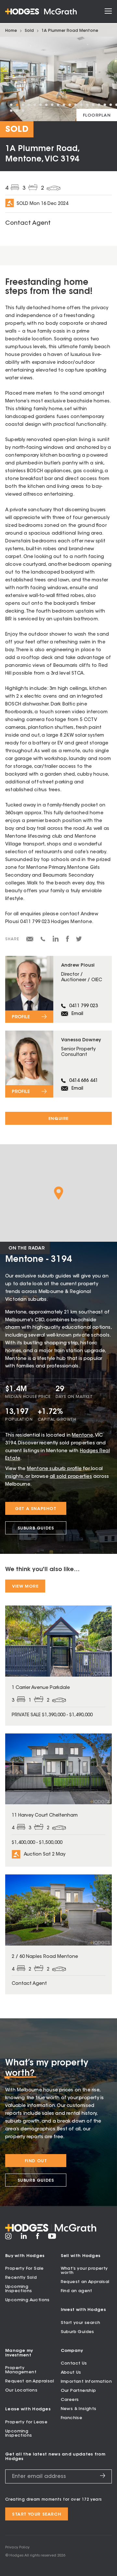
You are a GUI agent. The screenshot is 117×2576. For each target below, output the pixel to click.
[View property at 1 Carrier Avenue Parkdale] (58, 1665)
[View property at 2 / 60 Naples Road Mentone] (58, 1934)
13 (81, 105)
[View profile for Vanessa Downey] (58, 1064)
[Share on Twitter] (79, 941)
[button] (59, 1193)
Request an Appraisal (85, 2282)
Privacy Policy (17, 2548)
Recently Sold (21, 2278)
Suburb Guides (36, 1528)
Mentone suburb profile (54, 1469)
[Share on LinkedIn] (56, 941)
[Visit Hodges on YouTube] (52, 2238)
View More (25, 1586)
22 (17, 111)
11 (70, 105)
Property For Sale (25, 2269)
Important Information (86, 2382)
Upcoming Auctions (27, 2300)
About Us (71, 2373)
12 (75, 105)
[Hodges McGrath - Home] (41, 12)
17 (105, 105)
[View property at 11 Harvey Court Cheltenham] (58, 1800)
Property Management (21, 2370)
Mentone (82, 1436)
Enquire (58, 1119)
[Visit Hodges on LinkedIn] (24, 2238)
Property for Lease (26, 2422)
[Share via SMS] (43, 940)
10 (64, 105)
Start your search (81, 2323)
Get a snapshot (36, 1509)
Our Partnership (78, 2391)
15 (93, 105)
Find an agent (77, 2291)
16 (99, 105)
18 (110, 105)
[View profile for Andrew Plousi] (58, 989)
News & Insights (79, 2409)
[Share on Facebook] (67, 941)
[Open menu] (108, 12)
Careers (70, 2400)
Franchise (72, 2418)
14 (87, 105)
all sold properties (71, 1477)
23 (23, 111)
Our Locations (21, 2390)
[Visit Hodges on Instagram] (8, 2239)
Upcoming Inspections (19, 2289)
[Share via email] (30, 940)
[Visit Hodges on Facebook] (38, 2238)
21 (11, 111)
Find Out (36, 2161)
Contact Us (74, 2363)
